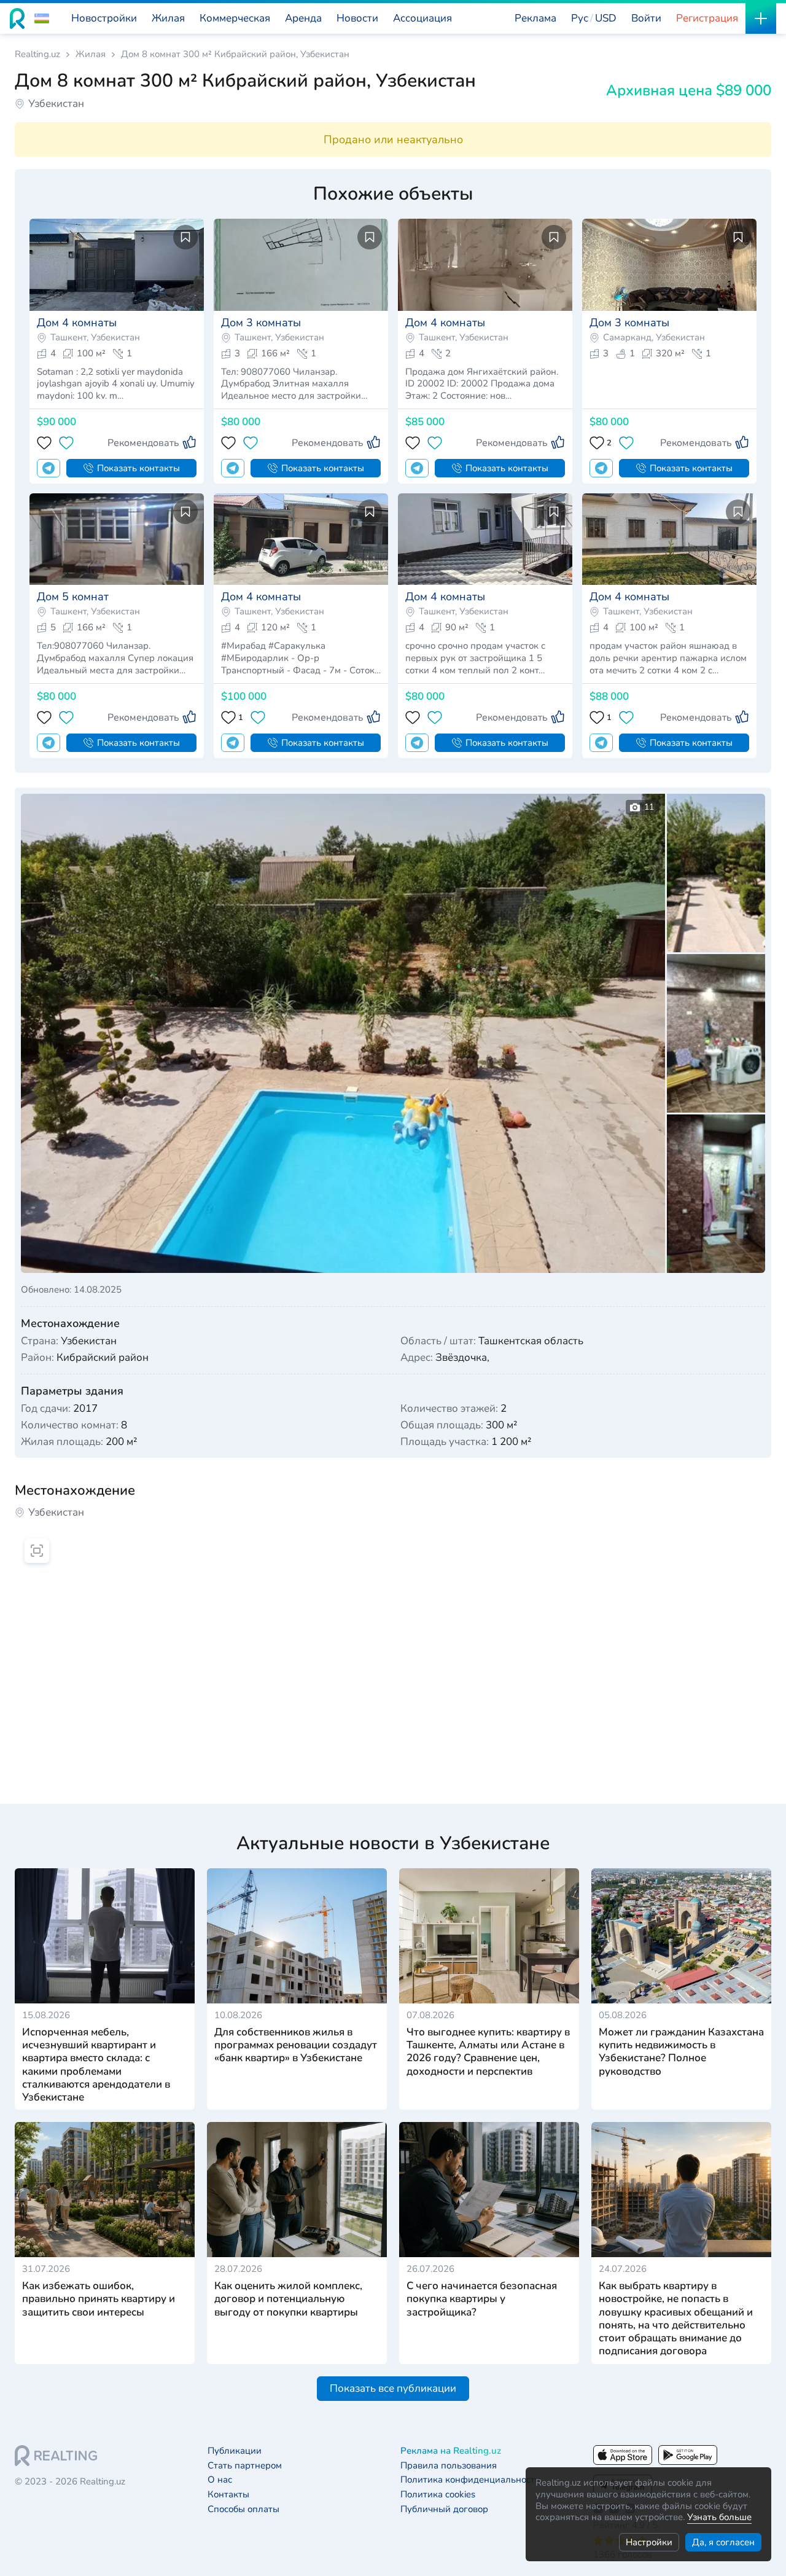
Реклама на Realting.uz (451, 2451)
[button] (42, 18)
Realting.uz (37, 54)
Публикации (235, 2451)
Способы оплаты (243, 2509)
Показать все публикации (393, 2388)
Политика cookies (438, 2495)
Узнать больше (719, 2517)
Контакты (228, 2495)
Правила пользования (449, 2466)
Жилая (91, 54)
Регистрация (707, 18)
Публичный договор (444, 2509)
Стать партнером (245, 2466)
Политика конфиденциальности (470, 2480)
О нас (220, 2480)
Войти (646, 18)
